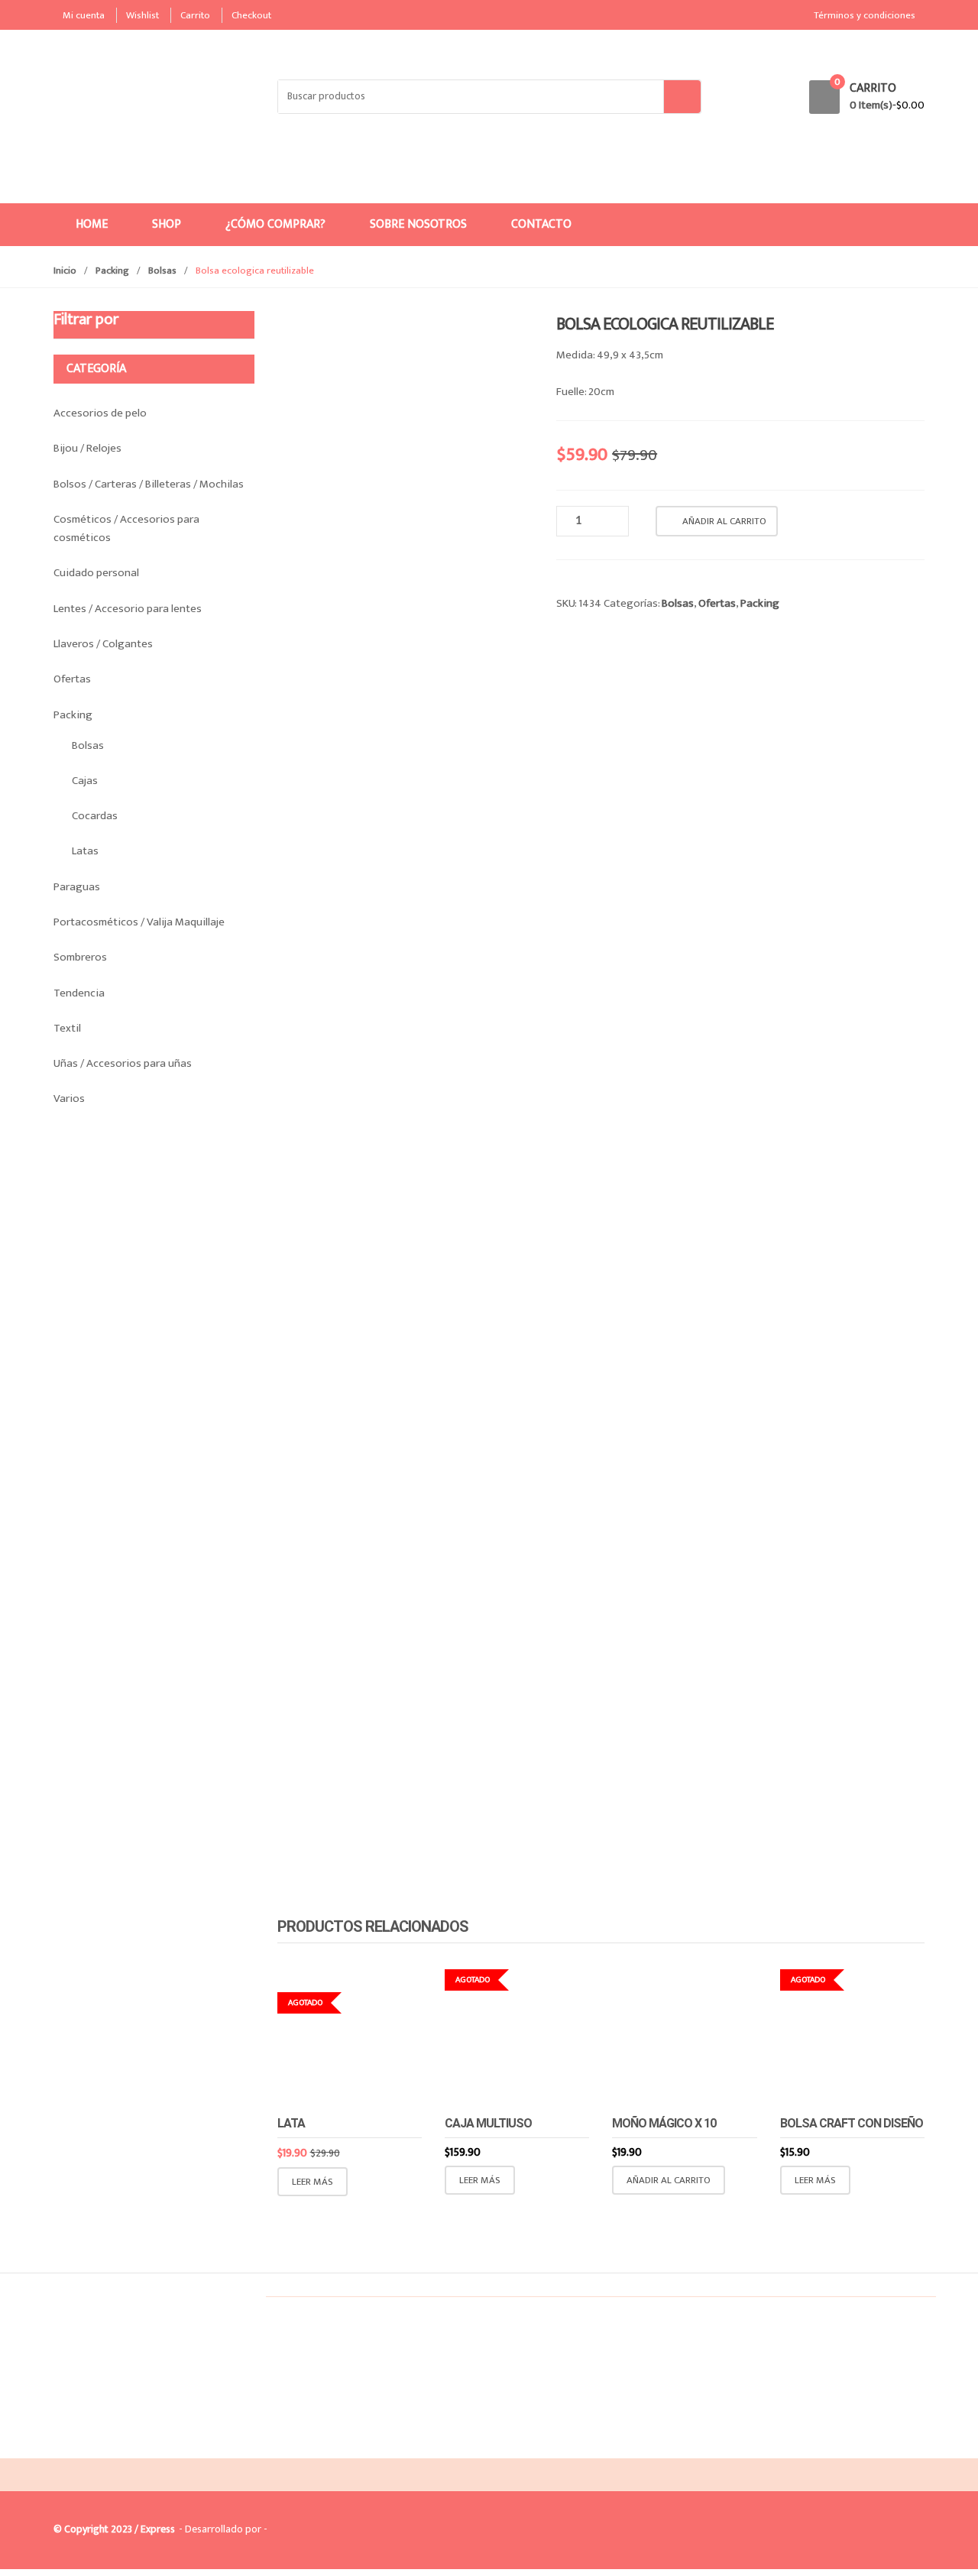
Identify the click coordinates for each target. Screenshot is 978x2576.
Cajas (85, 781)
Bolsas (162, 271)
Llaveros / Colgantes (103, 644)
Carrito (195, 15)
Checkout (251, 15)
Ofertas (717, 603)
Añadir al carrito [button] (669, 2180)
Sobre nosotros (418, 224)
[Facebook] (70, 2446)
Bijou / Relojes (87, 448)
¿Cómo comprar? (275, 224)
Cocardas (95, 816)
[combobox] (471, 97)
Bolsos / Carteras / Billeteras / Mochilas (149, 484)
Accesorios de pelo (100, 413)
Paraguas (77, 887)
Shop (167, 224)
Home (92, 224)
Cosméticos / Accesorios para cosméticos (126, 528)
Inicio (65, 271)
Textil (67, 1028)
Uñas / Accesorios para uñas (123, 1063)
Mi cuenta (84, 15)
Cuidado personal (96, 573)
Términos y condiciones (865, 15)
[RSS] (134, 2446)
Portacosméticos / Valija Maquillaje (139, 922)
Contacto (541, 224)
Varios (69, 1098)
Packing (112, 271)
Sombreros (80, 957)
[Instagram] (102, 2446)
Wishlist (142, 15)
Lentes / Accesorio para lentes (128, 609)
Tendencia (79, 993)
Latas (85, 851)
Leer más (313, 2182)
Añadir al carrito (724, 521)
